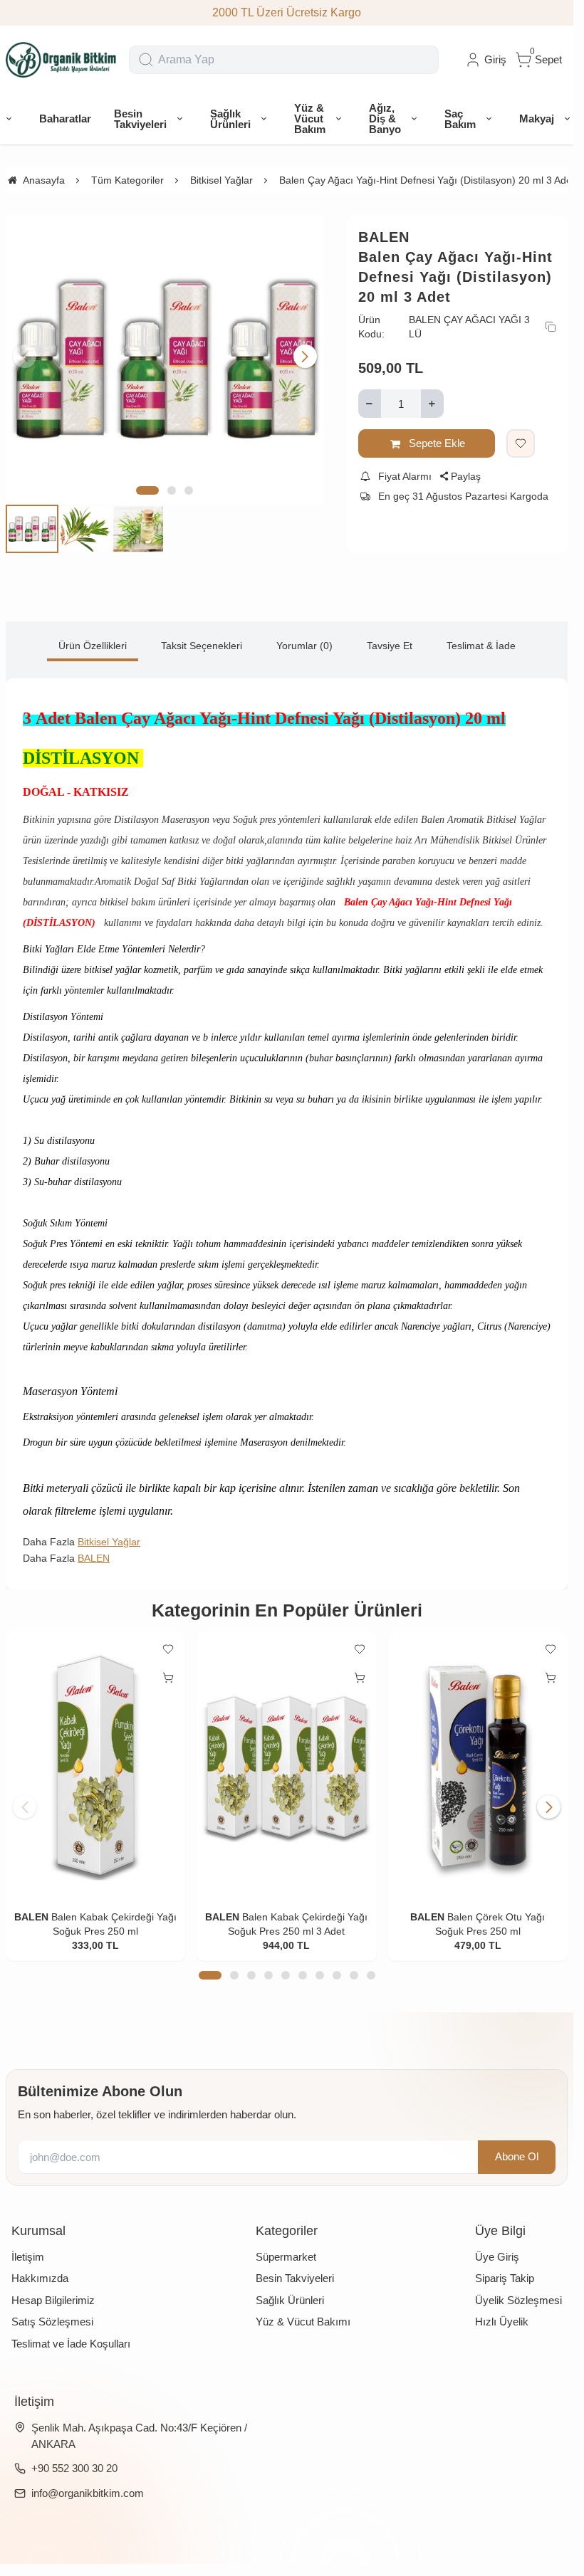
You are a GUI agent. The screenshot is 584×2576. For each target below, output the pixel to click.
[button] (147, 490)
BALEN (384, 237)
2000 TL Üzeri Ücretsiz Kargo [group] (287, 12)
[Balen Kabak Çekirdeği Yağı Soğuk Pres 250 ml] (95, 1767)
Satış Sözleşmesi (52, 2322)
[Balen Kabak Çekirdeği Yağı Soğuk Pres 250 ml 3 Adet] (286, 1767)
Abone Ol (517, 2156)
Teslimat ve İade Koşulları (71, 2344)
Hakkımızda (40, 2278)
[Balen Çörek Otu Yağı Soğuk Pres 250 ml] (478, 1767)
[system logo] (62, 60)
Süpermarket (286, 2257)
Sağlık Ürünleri (290, 2300)
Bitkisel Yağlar (109, 1542)
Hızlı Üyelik (502, 2322)
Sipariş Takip (505, 2278)
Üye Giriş (497, 2257)
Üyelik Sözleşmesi (518, 2300)
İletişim (28, 2257)
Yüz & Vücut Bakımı (303, 2322)
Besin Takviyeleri (295, 2278)
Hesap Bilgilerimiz (53, 2300)
